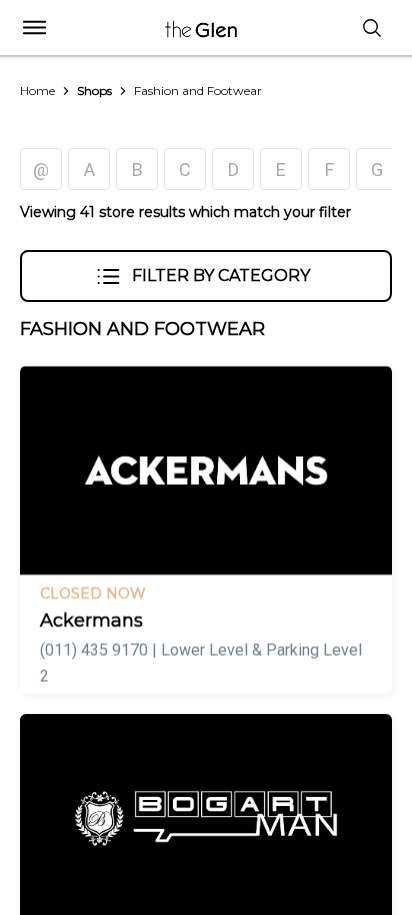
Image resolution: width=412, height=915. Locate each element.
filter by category (221, 275)
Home (37, 90)
